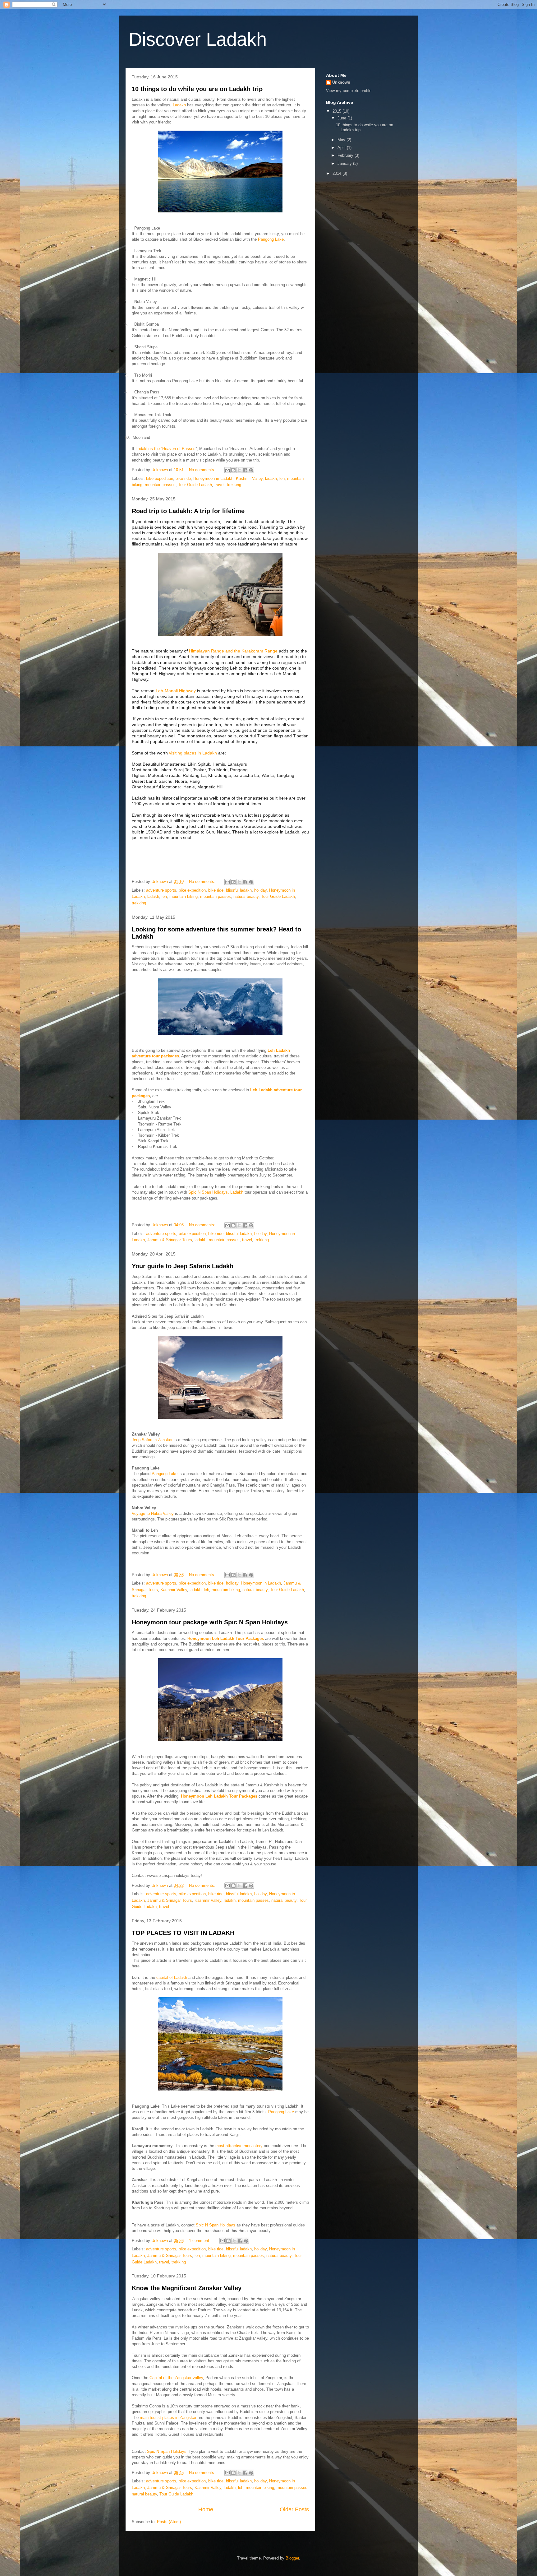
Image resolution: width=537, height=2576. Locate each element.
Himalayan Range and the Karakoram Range (233, 651)
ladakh (271, 478)
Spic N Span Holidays (216, 2225)
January (345, 163)
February (346, 155)
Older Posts (294, 2509)
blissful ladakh (239, 890)
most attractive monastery (239, 2146)
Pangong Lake (271, 239)
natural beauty (246, 896)
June (342, 118)
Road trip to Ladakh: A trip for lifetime (188, 511)
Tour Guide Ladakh (195, 485)
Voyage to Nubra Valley (153, 1513)
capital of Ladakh (172, 1977)
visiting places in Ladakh (193, 753)
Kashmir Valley (249, 478)
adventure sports (161, 890)
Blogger (292, 2558)
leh (282, 478)
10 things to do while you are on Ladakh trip (197, 89)
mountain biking (184, 896)
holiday (260, 890)
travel (219, 485)
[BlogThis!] (233, 470)
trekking (234, 485)
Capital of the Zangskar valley (176, 2378)
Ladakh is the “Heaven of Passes (165, 449)
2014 (337, 173)
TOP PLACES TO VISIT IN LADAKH (183, 1933)
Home (206, 2509)
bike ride (183, 478)
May (342, 140)
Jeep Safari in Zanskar (152, 1440)
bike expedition (160, 478)
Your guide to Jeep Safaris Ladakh (183, 1266)
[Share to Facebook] (245, 470)
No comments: (203, 470)
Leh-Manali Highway (176, 691)
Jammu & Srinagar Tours (170, 1240)
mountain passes (160, 485)
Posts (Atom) (169, 2522)
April (342, 148)
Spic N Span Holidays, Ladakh (216, 1192)
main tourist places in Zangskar (168, 2418)
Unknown (341, 82)
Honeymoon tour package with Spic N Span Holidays (210, 1622)
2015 (337, 111)
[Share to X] (239, 470)
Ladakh (179, 105)
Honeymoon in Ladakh (213, 478)
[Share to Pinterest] (251, 470)
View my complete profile (349, 91)
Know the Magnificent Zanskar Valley (187, 2288)
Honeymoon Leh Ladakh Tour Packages (226, 1638)
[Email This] (227, 470)
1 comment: (200, 2241)
